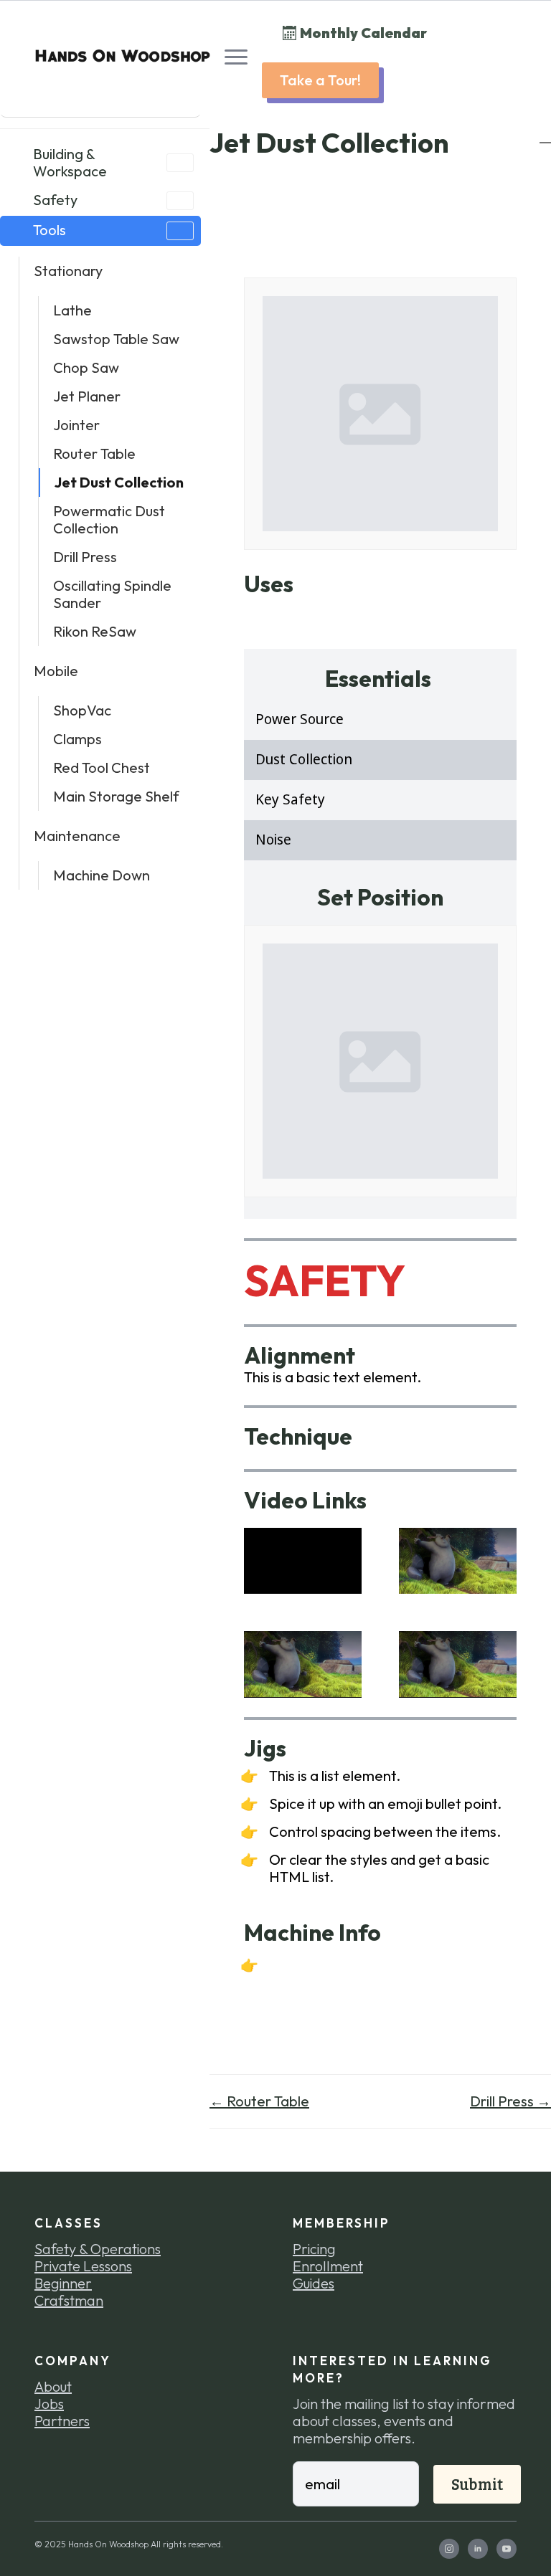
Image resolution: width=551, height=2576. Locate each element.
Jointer (76, 425)
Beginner (63, 2283)
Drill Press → (510, 2101)
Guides (314, 2283)
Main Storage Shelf (116, 796)
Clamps (77, 739)
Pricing (314, 2249)
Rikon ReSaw (95, 631)
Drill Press (85, 557)
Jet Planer (87, 396)
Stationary (68, 271)
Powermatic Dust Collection (109, 519)
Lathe (72, 310)
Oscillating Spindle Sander (112, 594)
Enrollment (328, 2266)
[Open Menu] (236, 57)
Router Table (94, 453)
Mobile (56, 671)
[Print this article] (545, 136)
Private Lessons (83, 2266)
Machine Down (102, 875)
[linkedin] (478, 2549)
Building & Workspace (70, 162)
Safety (55, 200)
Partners (62, 2421)
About (53, 2387)
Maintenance (77, 836)
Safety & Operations (98, 2249)
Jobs (49, 2404)
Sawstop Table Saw (116, 339)
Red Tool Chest (102, 767)
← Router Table (259, 2101)
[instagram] (449, 2549)
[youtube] (507, 2549)
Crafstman (69, 2301)
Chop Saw (86, 367)
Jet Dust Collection (119, 482)
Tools (50, 230)
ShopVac (82, 710)
